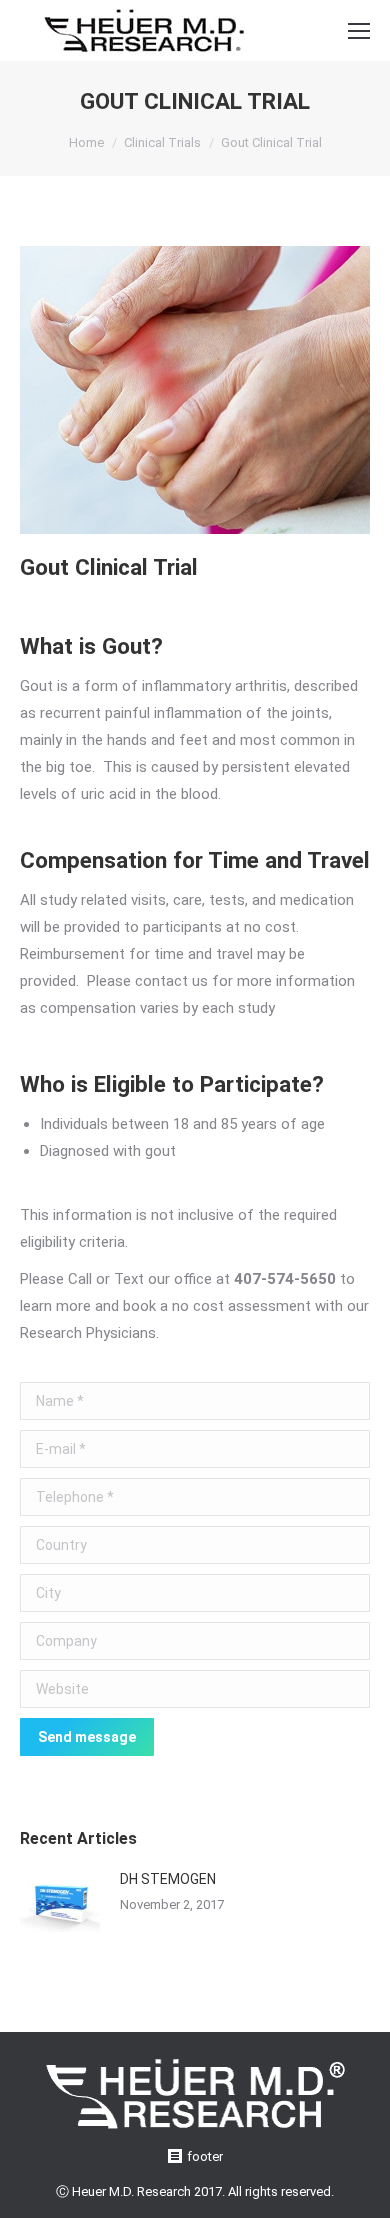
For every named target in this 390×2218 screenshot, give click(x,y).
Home (86, 142)
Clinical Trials (162, 142)
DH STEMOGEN (168, 1879)
